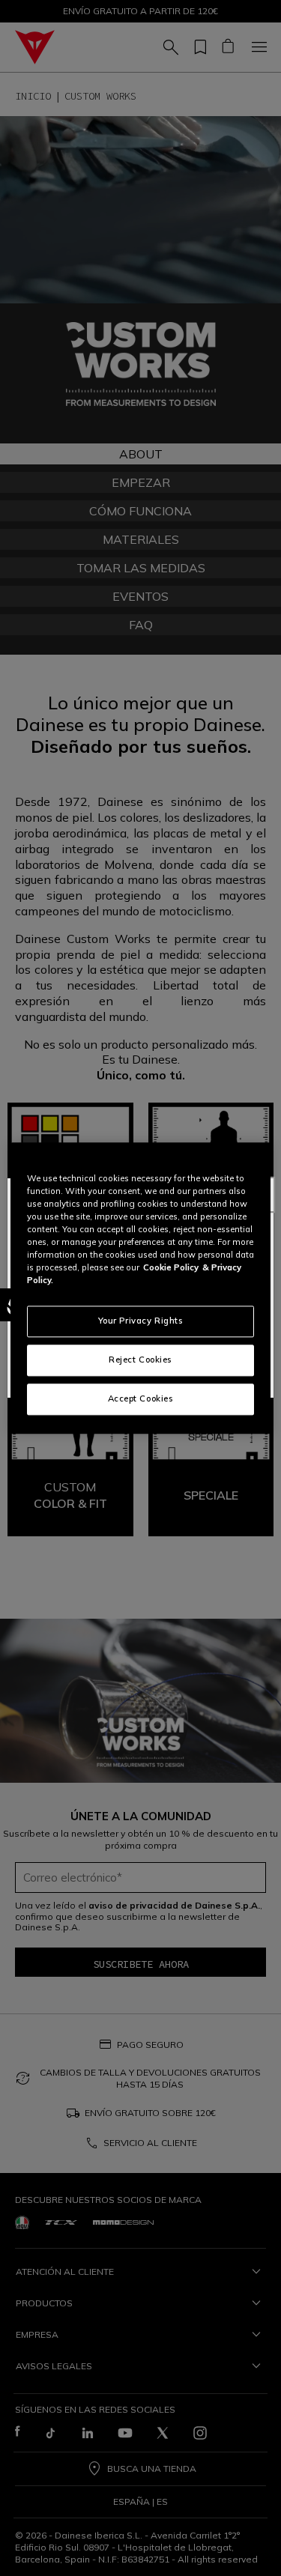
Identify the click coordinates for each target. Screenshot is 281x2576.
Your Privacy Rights (141, 1321)
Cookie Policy (171, 1267)
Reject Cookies (140, 1360)
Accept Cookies (141, 1398)
